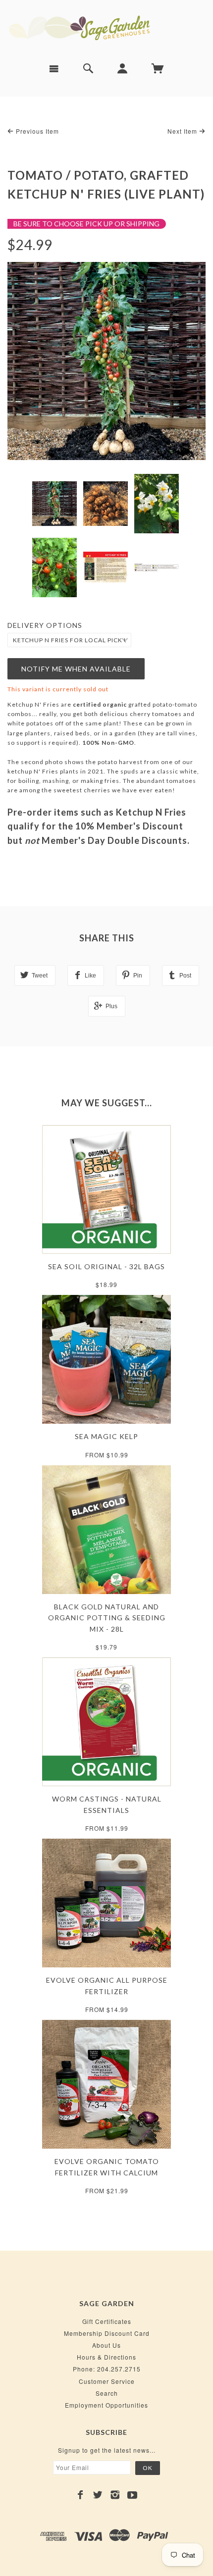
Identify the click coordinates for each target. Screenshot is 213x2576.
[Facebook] (80, 2495)
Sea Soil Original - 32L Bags (106, 1266)
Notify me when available (76, 669)
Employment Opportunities (106, 2405)
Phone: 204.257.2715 (107, 2369)
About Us (106, 2345)
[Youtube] (133, 2495)
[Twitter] (98, 2495)
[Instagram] (115, 2495)
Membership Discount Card (107, 2333)
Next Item (183, 131)
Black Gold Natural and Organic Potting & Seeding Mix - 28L (107, 1618)
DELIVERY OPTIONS (45, 625)
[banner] (106, 27)
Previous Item (36, 131)
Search (107, 2393)
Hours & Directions (106, 2357)
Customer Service (107, 2381)
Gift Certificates (107, 2321)
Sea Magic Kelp (106, 1436)
